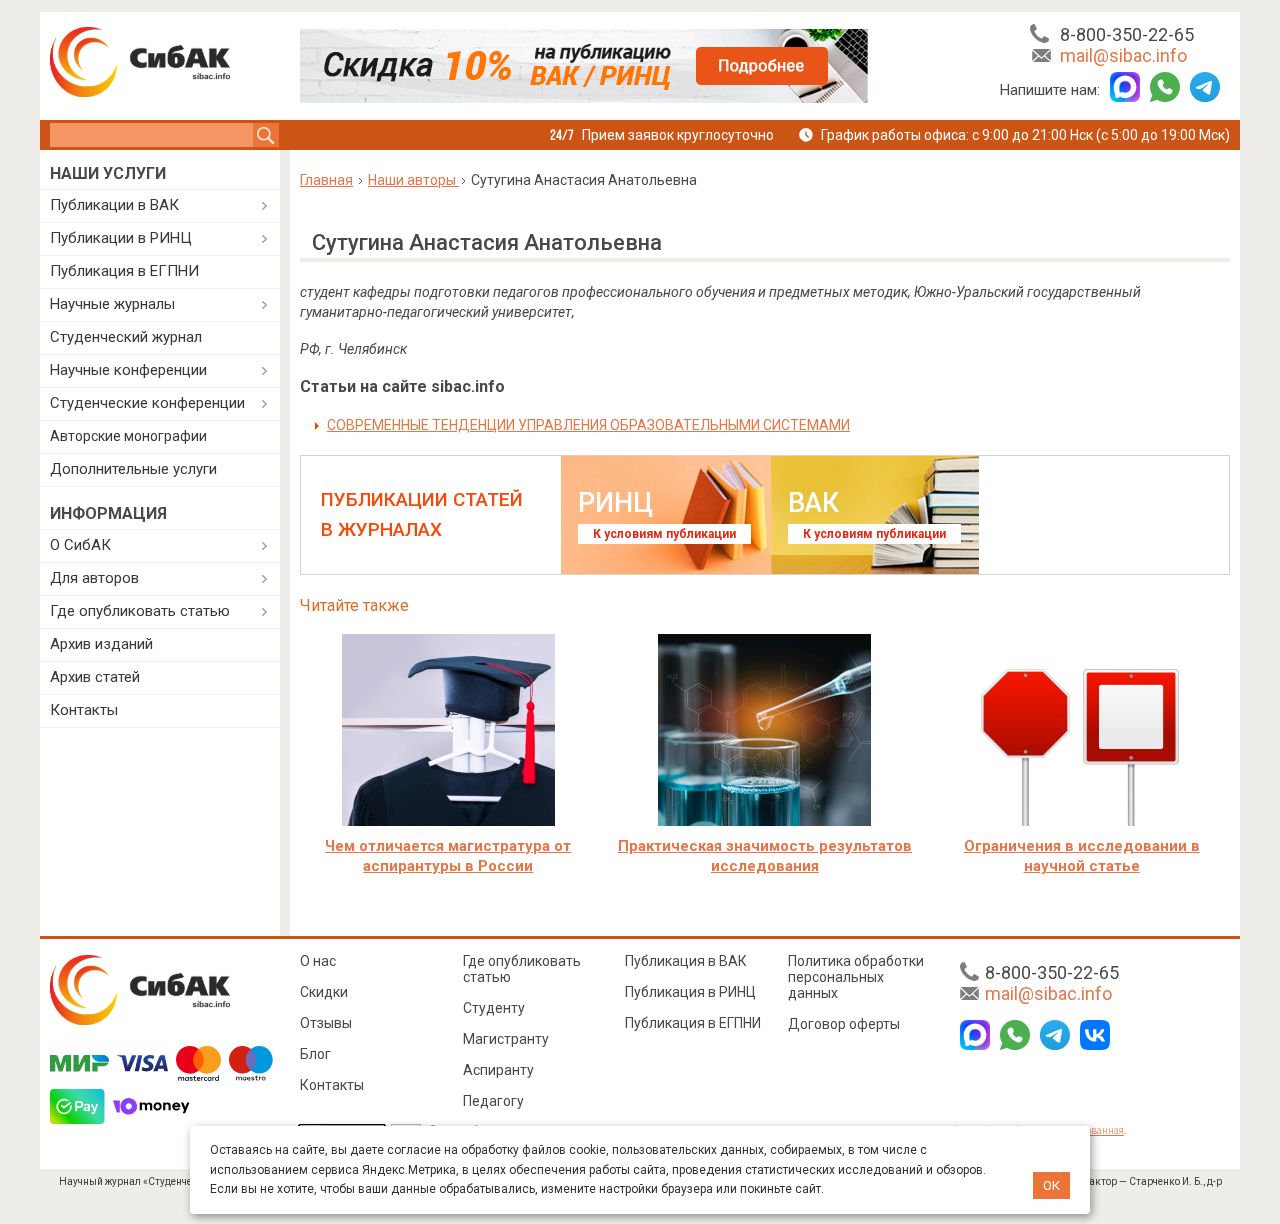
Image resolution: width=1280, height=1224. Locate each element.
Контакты (84, 710)
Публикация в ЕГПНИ (124, 271)
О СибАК (80, 545)
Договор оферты (844, 1024)
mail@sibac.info (1123, 55)
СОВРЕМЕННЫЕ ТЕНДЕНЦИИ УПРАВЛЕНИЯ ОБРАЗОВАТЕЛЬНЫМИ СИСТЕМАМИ (588, 425)
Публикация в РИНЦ (690, 992)
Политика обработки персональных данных (856, 977)
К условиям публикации (664, 534)
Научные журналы (112, 304)
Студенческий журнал (126, 337)
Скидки (324, 992)
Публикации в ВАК (114, 205)
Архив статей (95, 677)
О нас (318, 961)
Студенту (494, 1008)
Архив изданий (101, 644)
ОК (1051, 1185)
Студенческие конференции (147, 403)
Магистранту (506, 1039)
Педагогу (493, 1101)
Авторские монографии (128, 436)
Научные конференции (128, 370)
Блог (315, 1054)
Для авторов (94, 578)
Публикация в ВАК (686, 961)
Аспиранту (498, 1070)
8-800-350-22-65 (1127, 34)
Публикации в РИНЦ (121, 238)
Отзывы (326, 1023)
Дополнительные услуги (133, 469)
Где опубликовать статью (140, 611)
